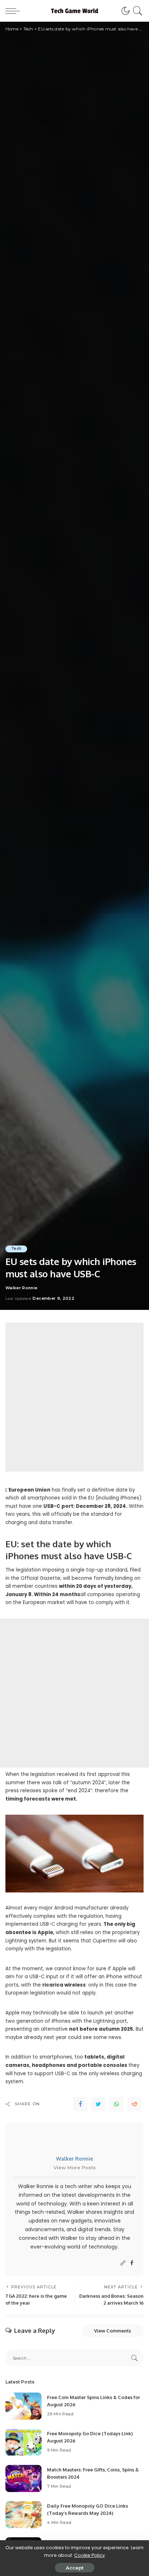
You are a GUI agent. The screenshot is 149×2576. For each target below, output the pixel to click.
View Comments (112, 2331)
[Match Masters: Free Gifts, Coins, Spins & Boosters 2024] (24, 2478)
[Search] (137, 11)
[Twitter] (98, 2104)
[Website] (123, 2263)
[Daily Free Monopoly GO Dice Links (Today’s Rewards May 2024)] (24, 2515)
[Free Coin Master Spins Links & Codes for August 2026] (24, 2406)
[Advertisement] (74, 1397)
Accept (75, 2568)
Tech (16, 1249)
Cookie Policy (90, 2555)
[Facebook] (80, 2104)
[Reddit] (135, 2104)
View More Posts (75, 2167)
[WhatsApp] (116, 2104)
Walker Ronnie (21, 1288)
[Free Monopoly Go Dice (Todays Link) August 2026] (24, 2442)
